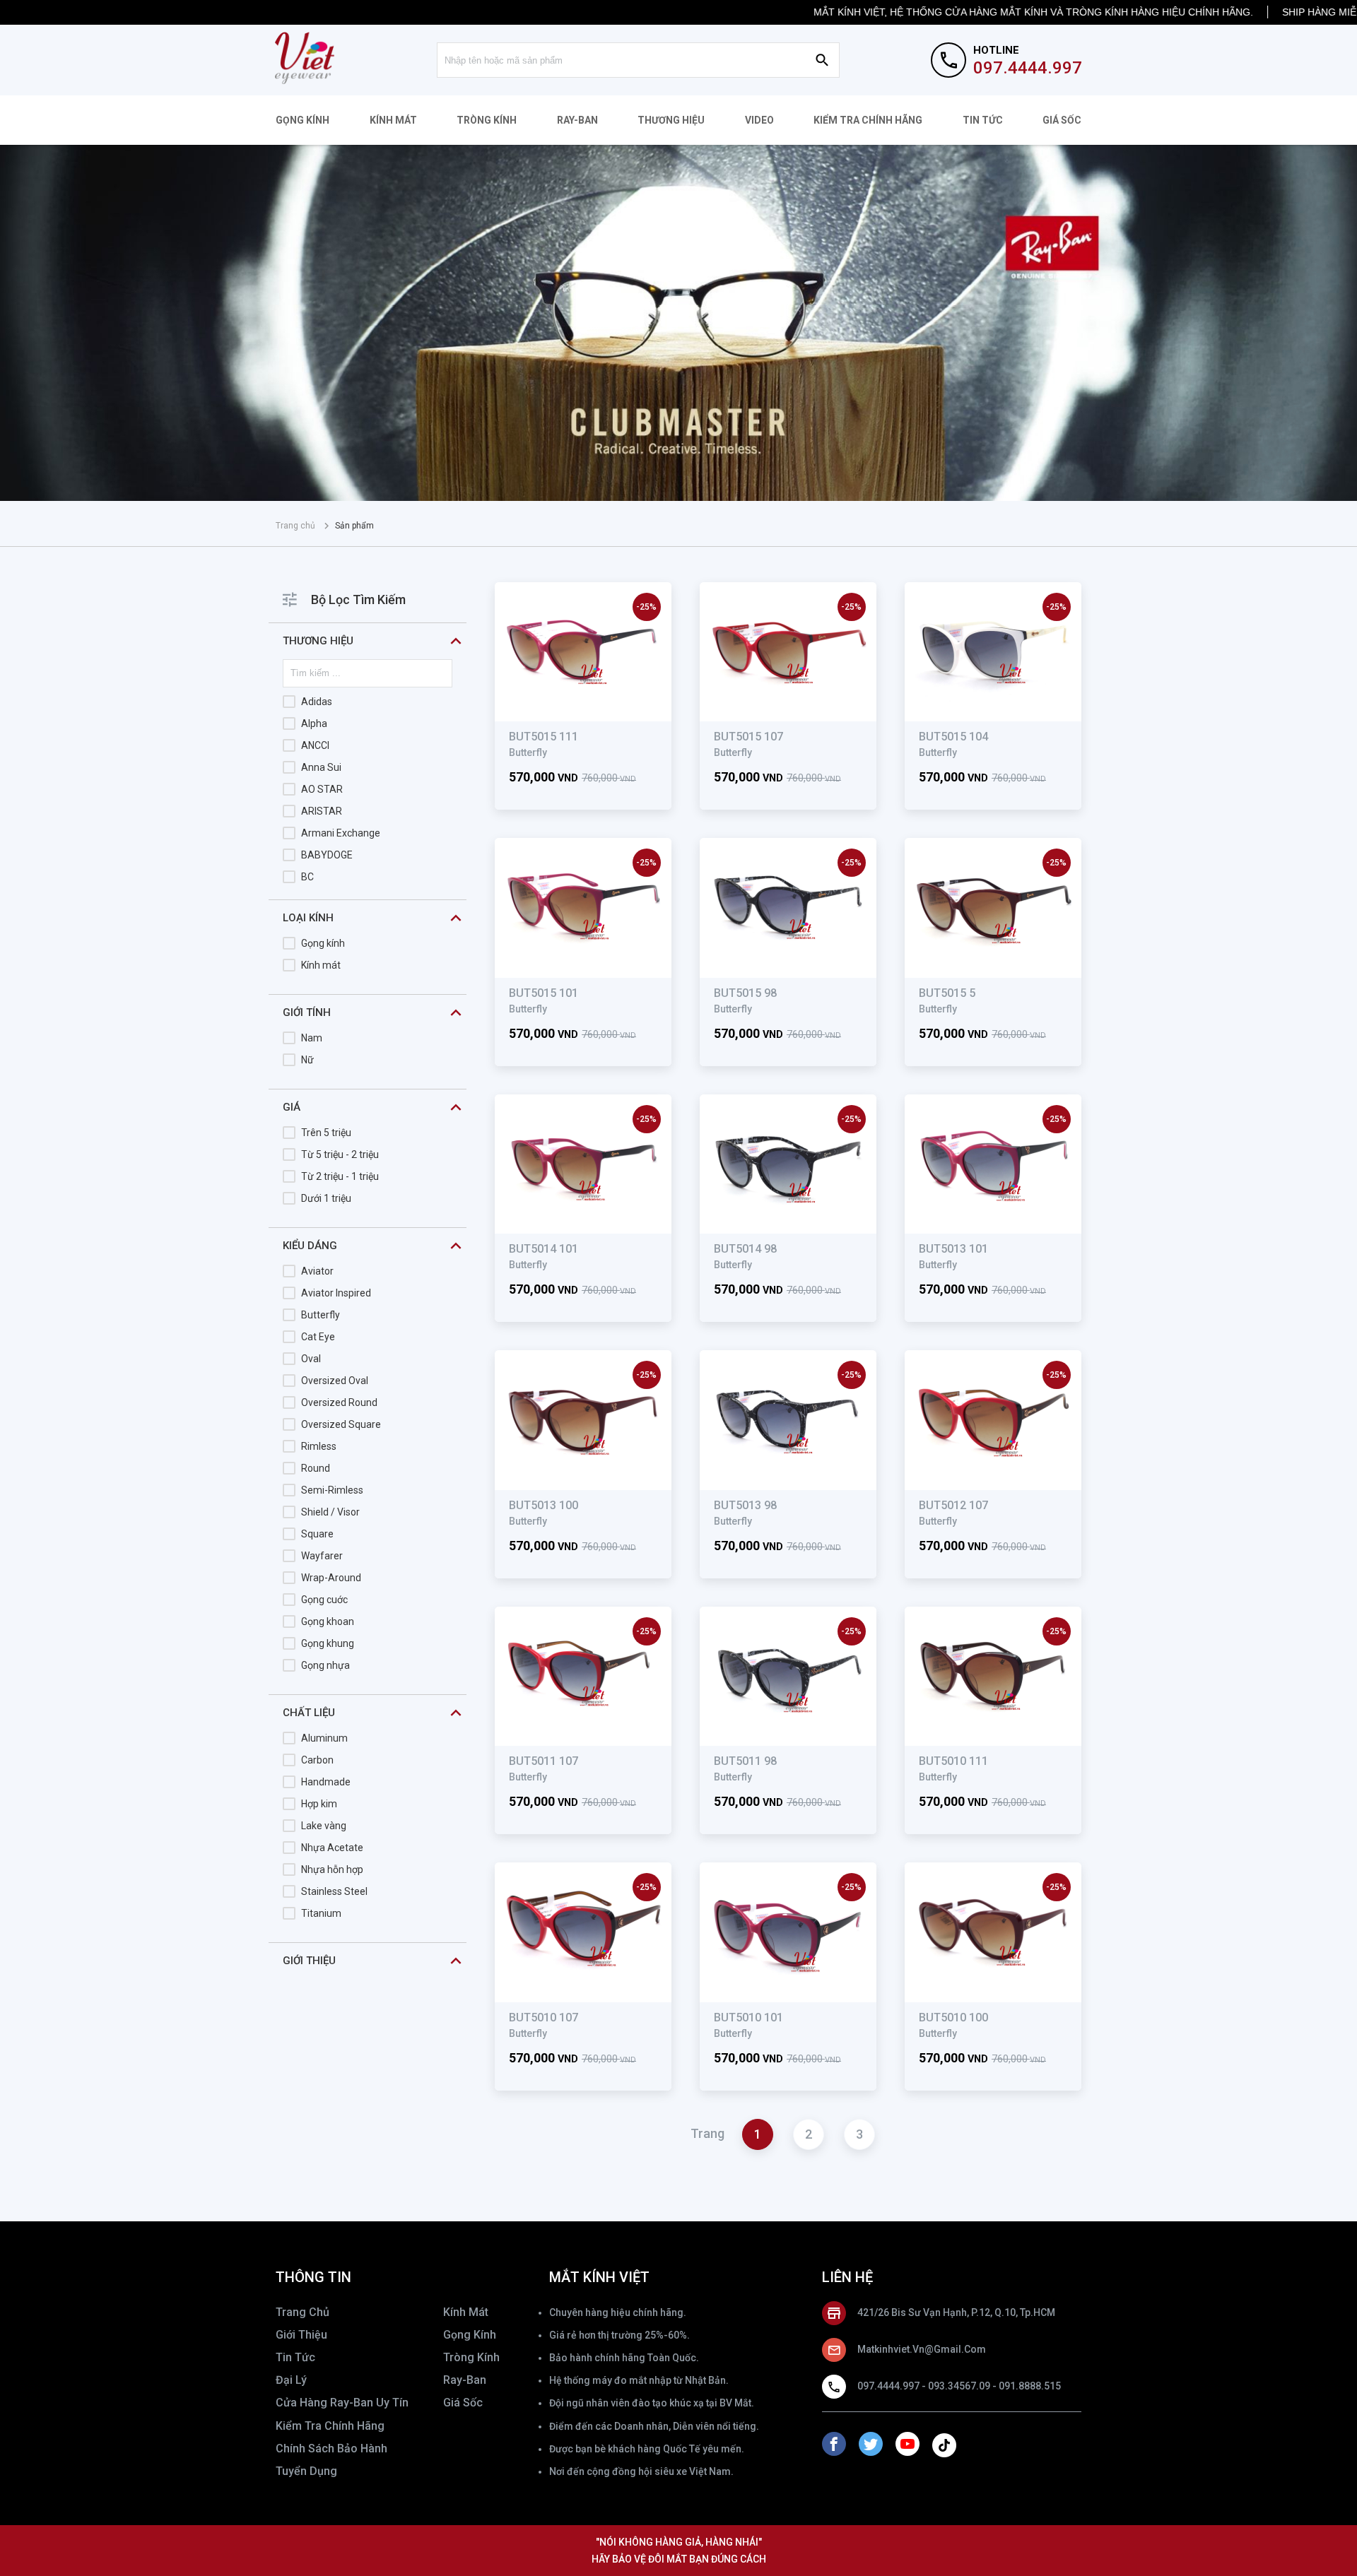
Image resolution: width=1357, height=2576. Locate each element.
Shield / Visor (330, 1512)
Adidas (317, 702)
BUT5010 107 (544, 2017)
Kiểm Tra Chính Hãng (868, 120)
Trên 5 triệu (326, 1133)
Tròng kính (487, 120)
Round (316, 1468)
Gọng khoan (328, 1621)
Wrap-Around (331, 1578)
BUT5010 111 (953, 1761)
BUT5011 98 (745, 1761)
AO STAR (322, 789)
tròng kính (471, 2357)
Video (759, 120)
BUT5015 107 (748, 737)
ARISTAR (322, 811)
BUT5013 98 (745, 1505)
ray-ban (465, 2380)
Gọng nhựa (325, 1665)
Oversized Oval (335, 1381)
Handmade (326, 1782)
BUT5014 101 (544, 1249)
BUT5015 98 (745, 993)
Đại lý (291, 2380)
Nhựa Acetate (332, 1848)
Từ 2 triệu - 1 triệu (340, 1176)
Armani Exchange (341, 833)
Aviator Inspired (336, 1293)
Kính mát (393, 120)
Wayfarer (322, 1556)
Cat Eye (318, 1337)
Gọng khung (328, 1643)
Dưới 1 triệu (326, 1198)
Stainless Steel (334, 1891)
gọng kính (470, 2335)
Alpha (314, 723)
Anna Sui (321, 767)
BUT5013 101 (953, 1249)
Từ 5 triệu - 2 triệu (340, 1154)
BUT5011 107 (544, 1761)
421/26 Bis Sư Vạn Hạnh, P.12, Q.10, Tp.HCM (956, 2312)
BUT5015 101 (544, 993)
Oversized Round (339, 1402)
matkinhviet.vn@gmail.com (922, 2349)
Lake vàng (324, 1826)
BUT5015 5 (947, 993)
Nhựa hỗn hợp (332, 1869)
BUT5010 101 (748, 2017)
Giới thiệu (301, 2335)
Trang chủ (295, 526)
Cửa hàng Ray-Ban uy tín (342, 2403)
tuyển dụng (306, 2471)
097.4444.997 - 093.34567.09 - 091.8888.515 (959, 2386)
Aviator (317, 1271)
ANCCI (315, 745)
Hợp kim (319, 1804)
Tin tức (983, 120)
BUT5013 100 (544, 1505)
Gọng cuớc (324, 1600)
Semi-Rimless (332, 1490)
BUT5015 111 (544, 737)
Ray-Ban (577, 120)
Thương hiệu (671, 120)
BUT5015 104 (953, 737)
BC (307, 877)
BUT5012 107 (953, 1505)
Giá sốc (1062, 120)
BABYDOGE (327, 855)
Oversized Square (341, 1424)
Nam (312, 1038)
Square (317, 1534)
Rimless (319, 1446)
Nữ (307, 1060)
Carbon (317, 1760)
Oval (311, 1359)
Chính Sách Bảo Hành (331, 2448)
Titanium (321, 1913)
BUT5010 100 (953, 2017)
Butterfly (321, 1315)
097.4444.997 (1028, 68)
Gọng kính (302, 120)
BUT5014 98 (745, 1249)
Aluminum (324, 1738)
